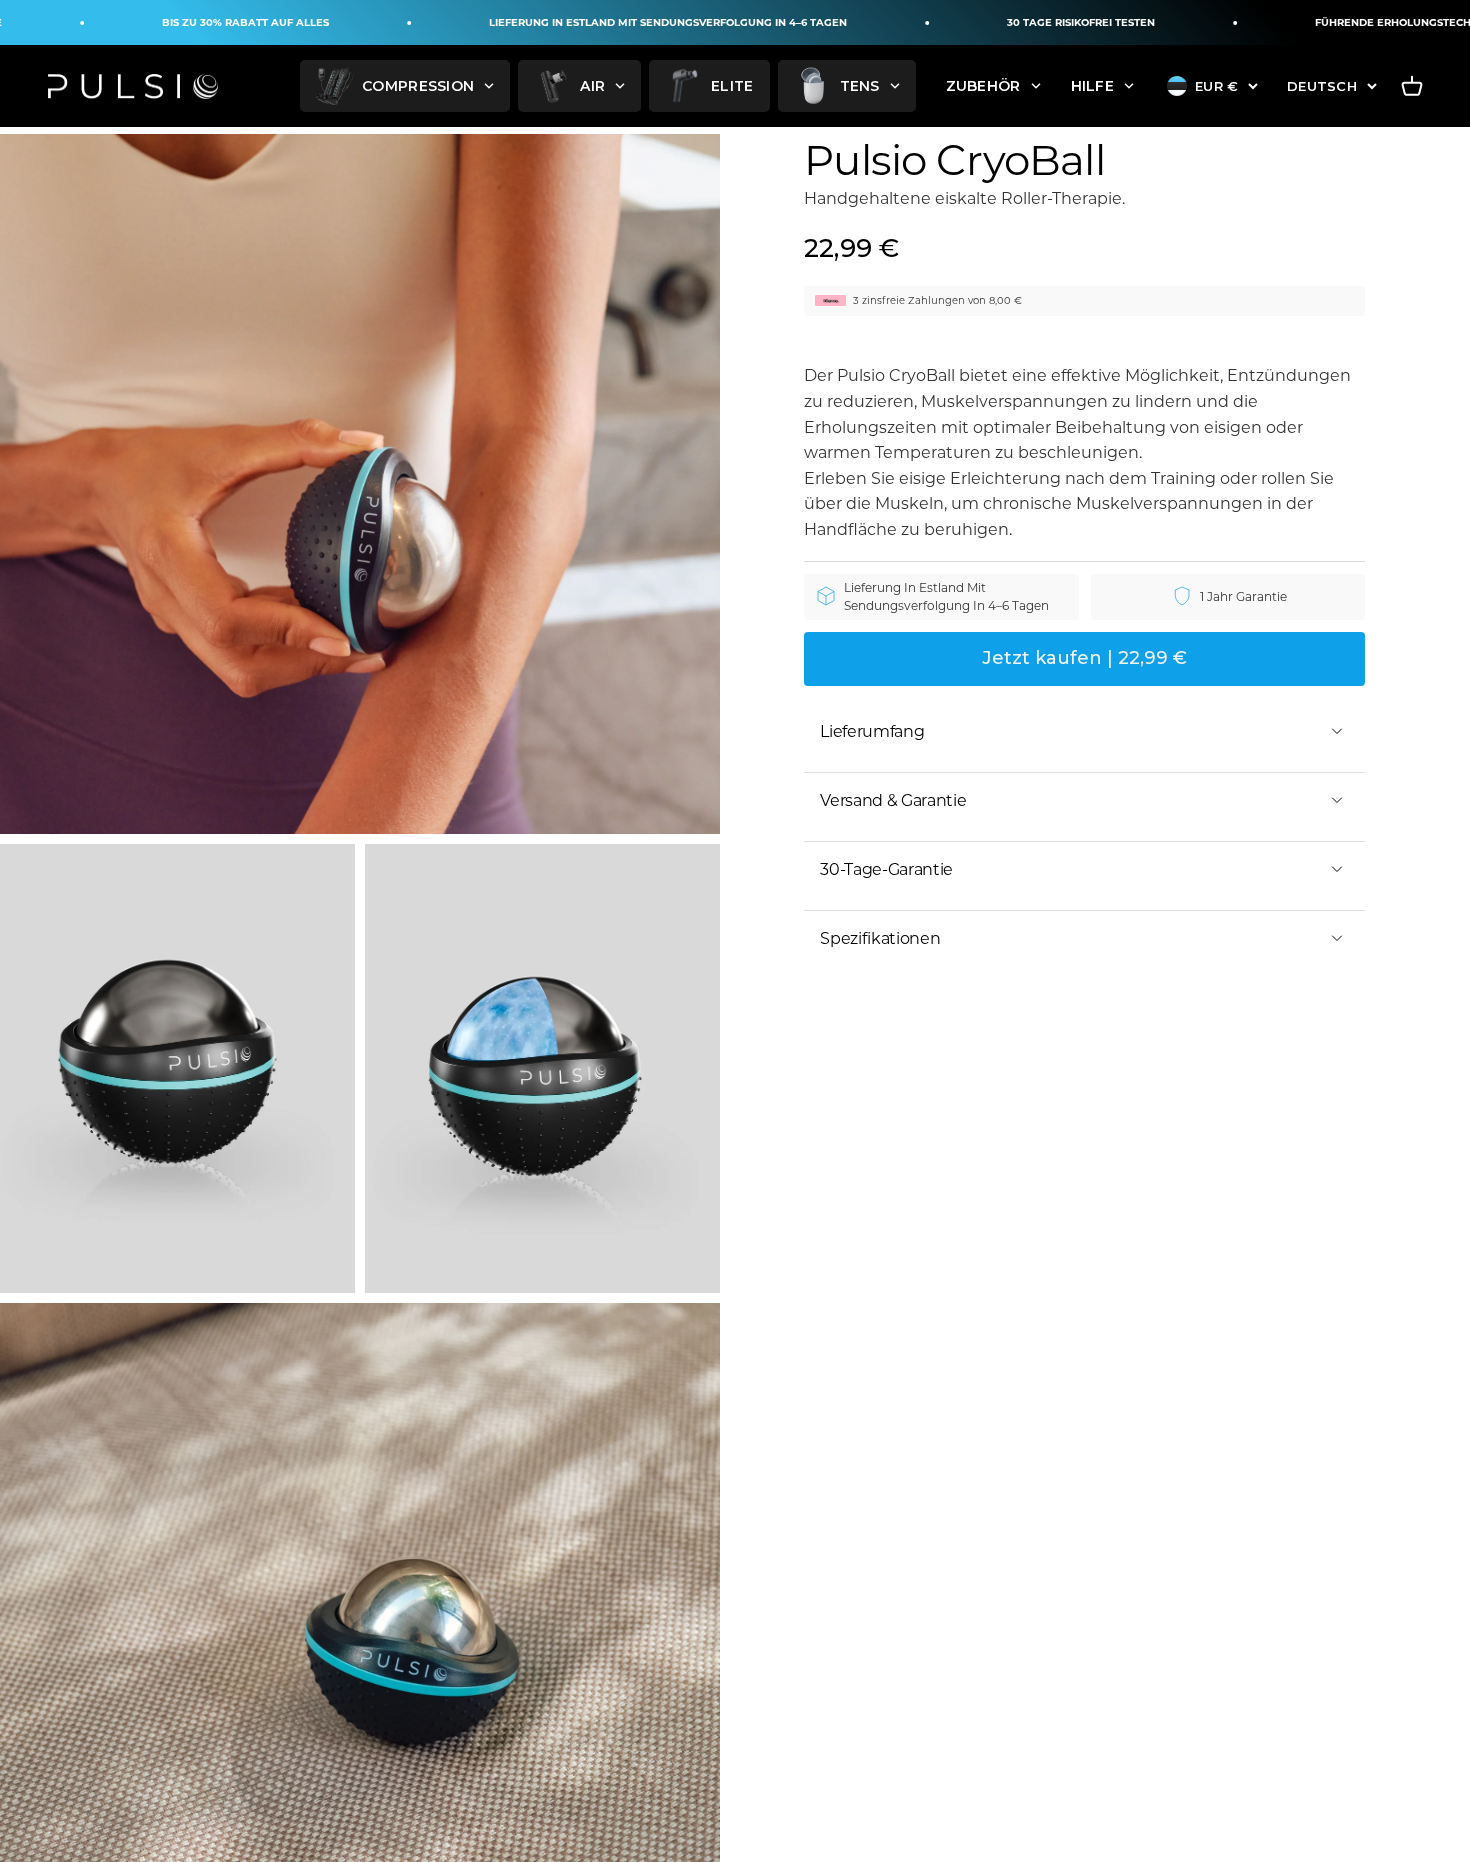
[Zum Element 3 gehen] (542, 1068)
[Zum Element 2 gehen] (177, 1068)
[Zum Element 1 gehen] (360, 484)
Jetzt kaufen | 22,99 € (1084, 658)
